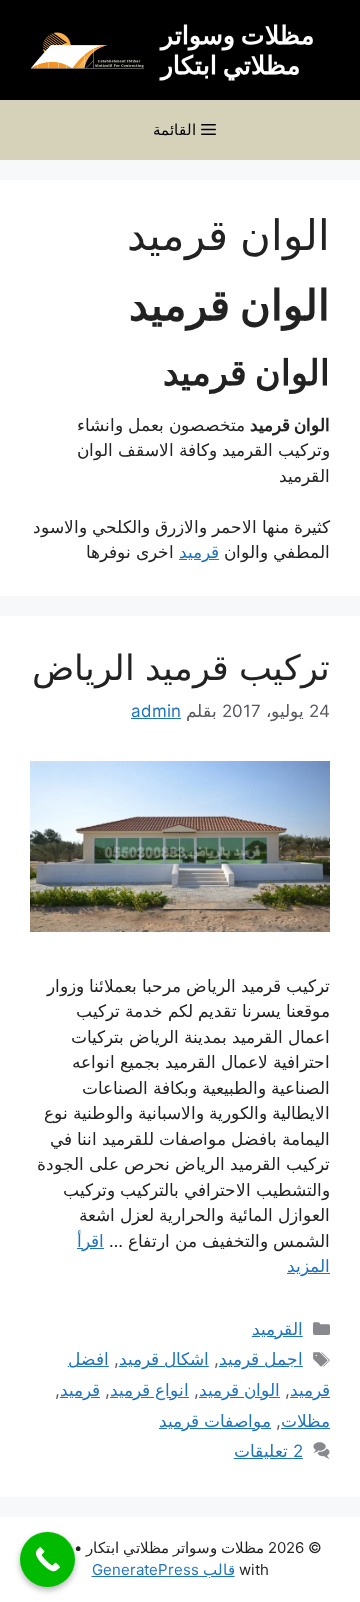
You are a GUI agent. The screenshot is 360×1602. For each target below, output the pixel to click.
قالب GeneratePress (163, 1569)
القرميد (277, 1329)
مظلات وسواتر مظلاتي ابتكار (237, 50)
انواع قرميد (149, 1390)
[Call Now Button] (47, 1559)
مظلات (305, 1421)
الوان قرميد (239, 1390)
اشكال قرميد (164, 1359)
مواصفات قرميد (215, 1421)
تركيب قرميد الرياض (181, 667)
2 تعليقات (268, 1451)
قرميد (199, 552)
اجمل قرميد (261, 1359)
